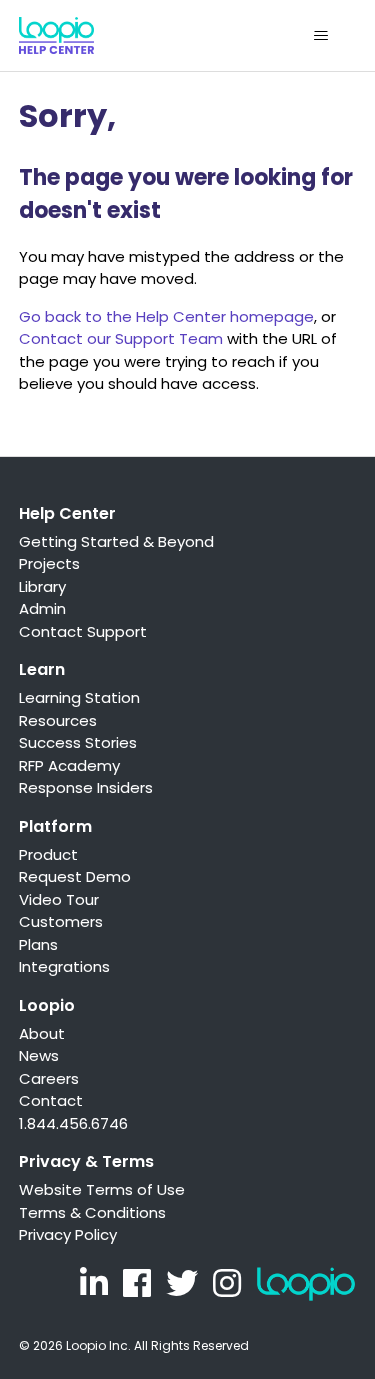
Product (48, 854)
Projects (49, 563)
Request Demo (75, 876)
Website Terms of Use (102, 1189)
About (42, 1033)
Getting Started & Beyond (116, 541)
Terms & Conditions (92, 1212)
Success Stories (78, 742)
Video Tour (59, 899)
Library (42, 586)
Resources (58, 720)
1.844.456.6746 (73, 1123)
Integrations (64, 966)
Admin (42, 608)
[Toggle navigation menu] (320, 36)
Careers (49, 1078)
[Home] (56, 35)
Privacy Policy (68, 1234)
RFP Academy (69, 765)
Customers (61, 921)
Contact (51, 1100)
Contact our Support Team (121, 338)
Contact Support (83, 631)
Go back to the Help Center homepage (166, 316)
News (39, 1055)
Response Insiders (86, 787)
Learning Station (79, 697)
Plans (38, 944)
